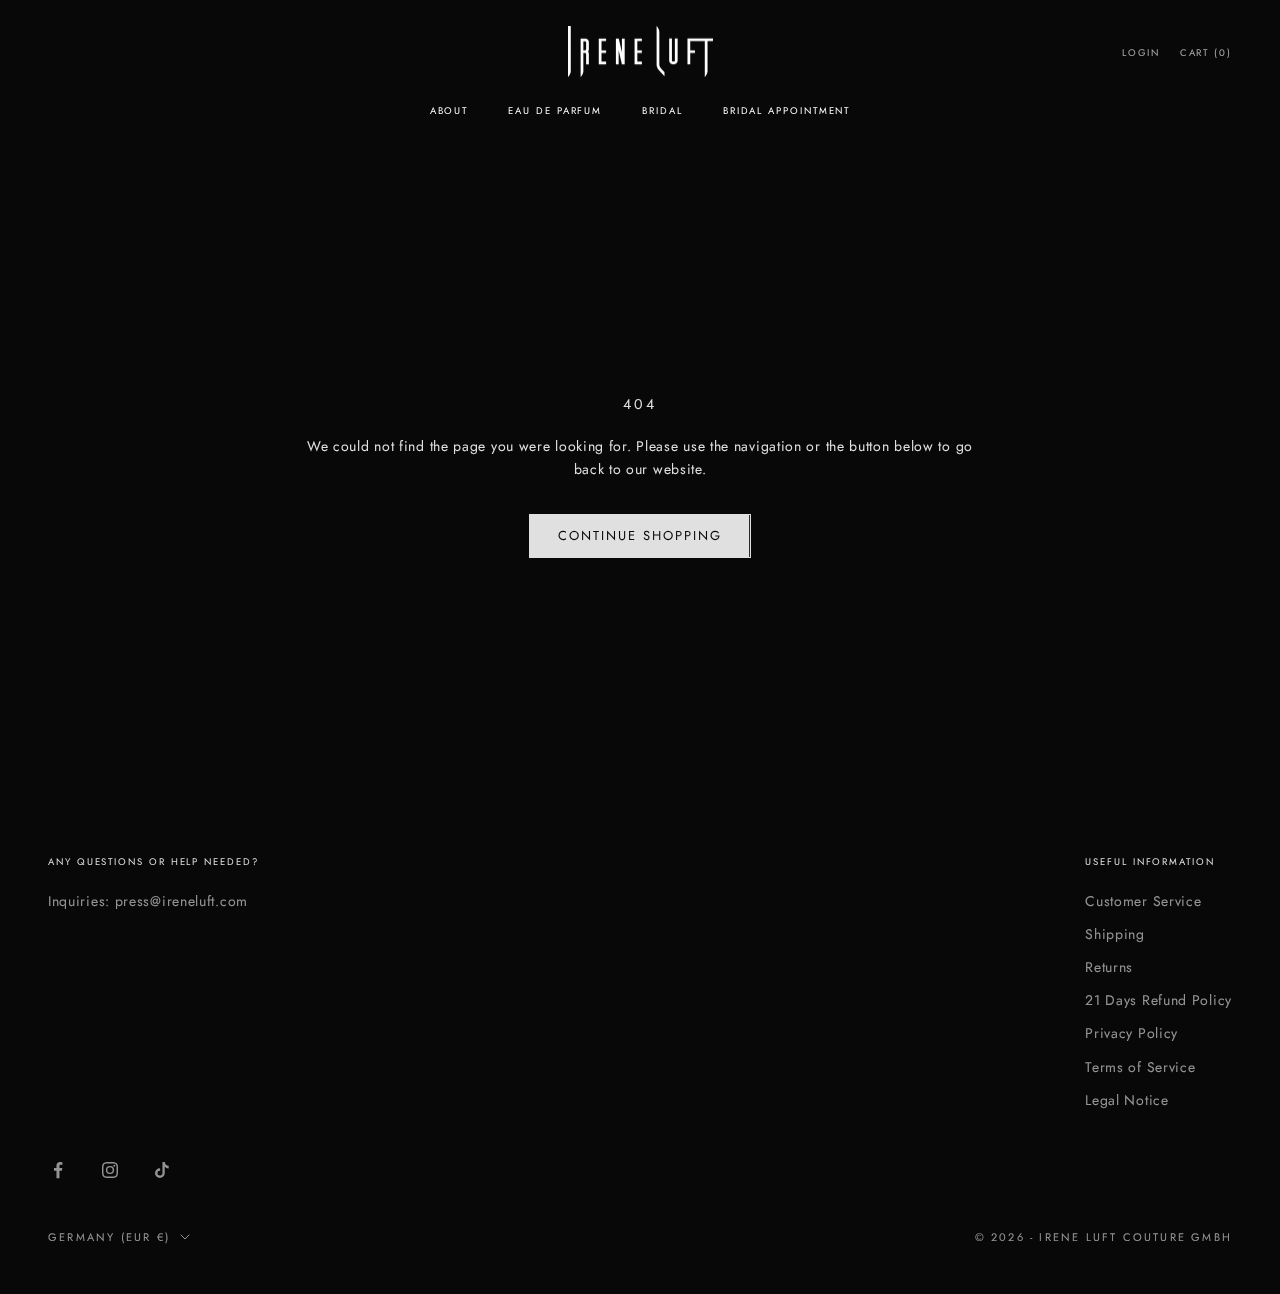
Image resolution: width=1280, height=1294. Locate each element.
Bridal (662, 111)
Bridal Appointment (787, 111)
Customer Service (1143, 901)
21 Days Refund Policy (1158, 1000)
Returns (1109, 967)
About (449, 111)
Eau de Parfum (555, 111)
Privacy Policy (1131, 1033)
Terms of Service (1140, 1067)
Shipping (1115, 934)
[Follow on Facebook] (58, 1170)
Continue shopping (639, 535)
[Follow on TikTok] (162, 1170)
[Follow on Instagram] (110, 1170)
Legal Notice (1126, 1100)
